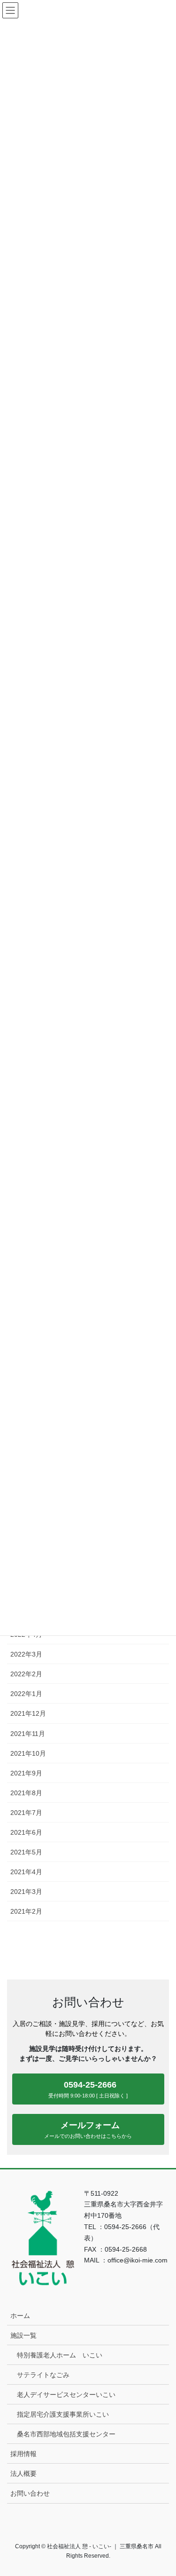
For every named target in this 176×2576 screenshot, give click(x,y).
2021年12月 (28, 1713)
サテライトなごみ (43, 2375)
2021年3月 (26, 1892)
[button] (88, 2089)
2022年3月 (26, 1654)
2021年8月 (26, 1793)
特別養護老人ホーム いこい (60, 2355)
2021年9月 (26, 1773)
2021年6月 (26, 1832)
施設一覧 (23, 2335)
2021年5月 (26, 1852)
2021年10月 (28, 1753)
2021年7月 (26, 1813)
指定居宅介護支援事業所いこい (63, 2414)
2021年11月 (28, 1734)
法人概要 (23, 2474)
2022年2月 (26, 1674)
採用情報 (23, 2454)
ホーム (20, 2316)
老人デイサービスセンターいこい (66, 2395)
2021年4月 (26, 1872)
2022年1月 (26, 1694)
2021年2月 (26, 1911)
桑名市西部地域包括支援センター (66, 2434)
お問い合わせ (30, 2493)
